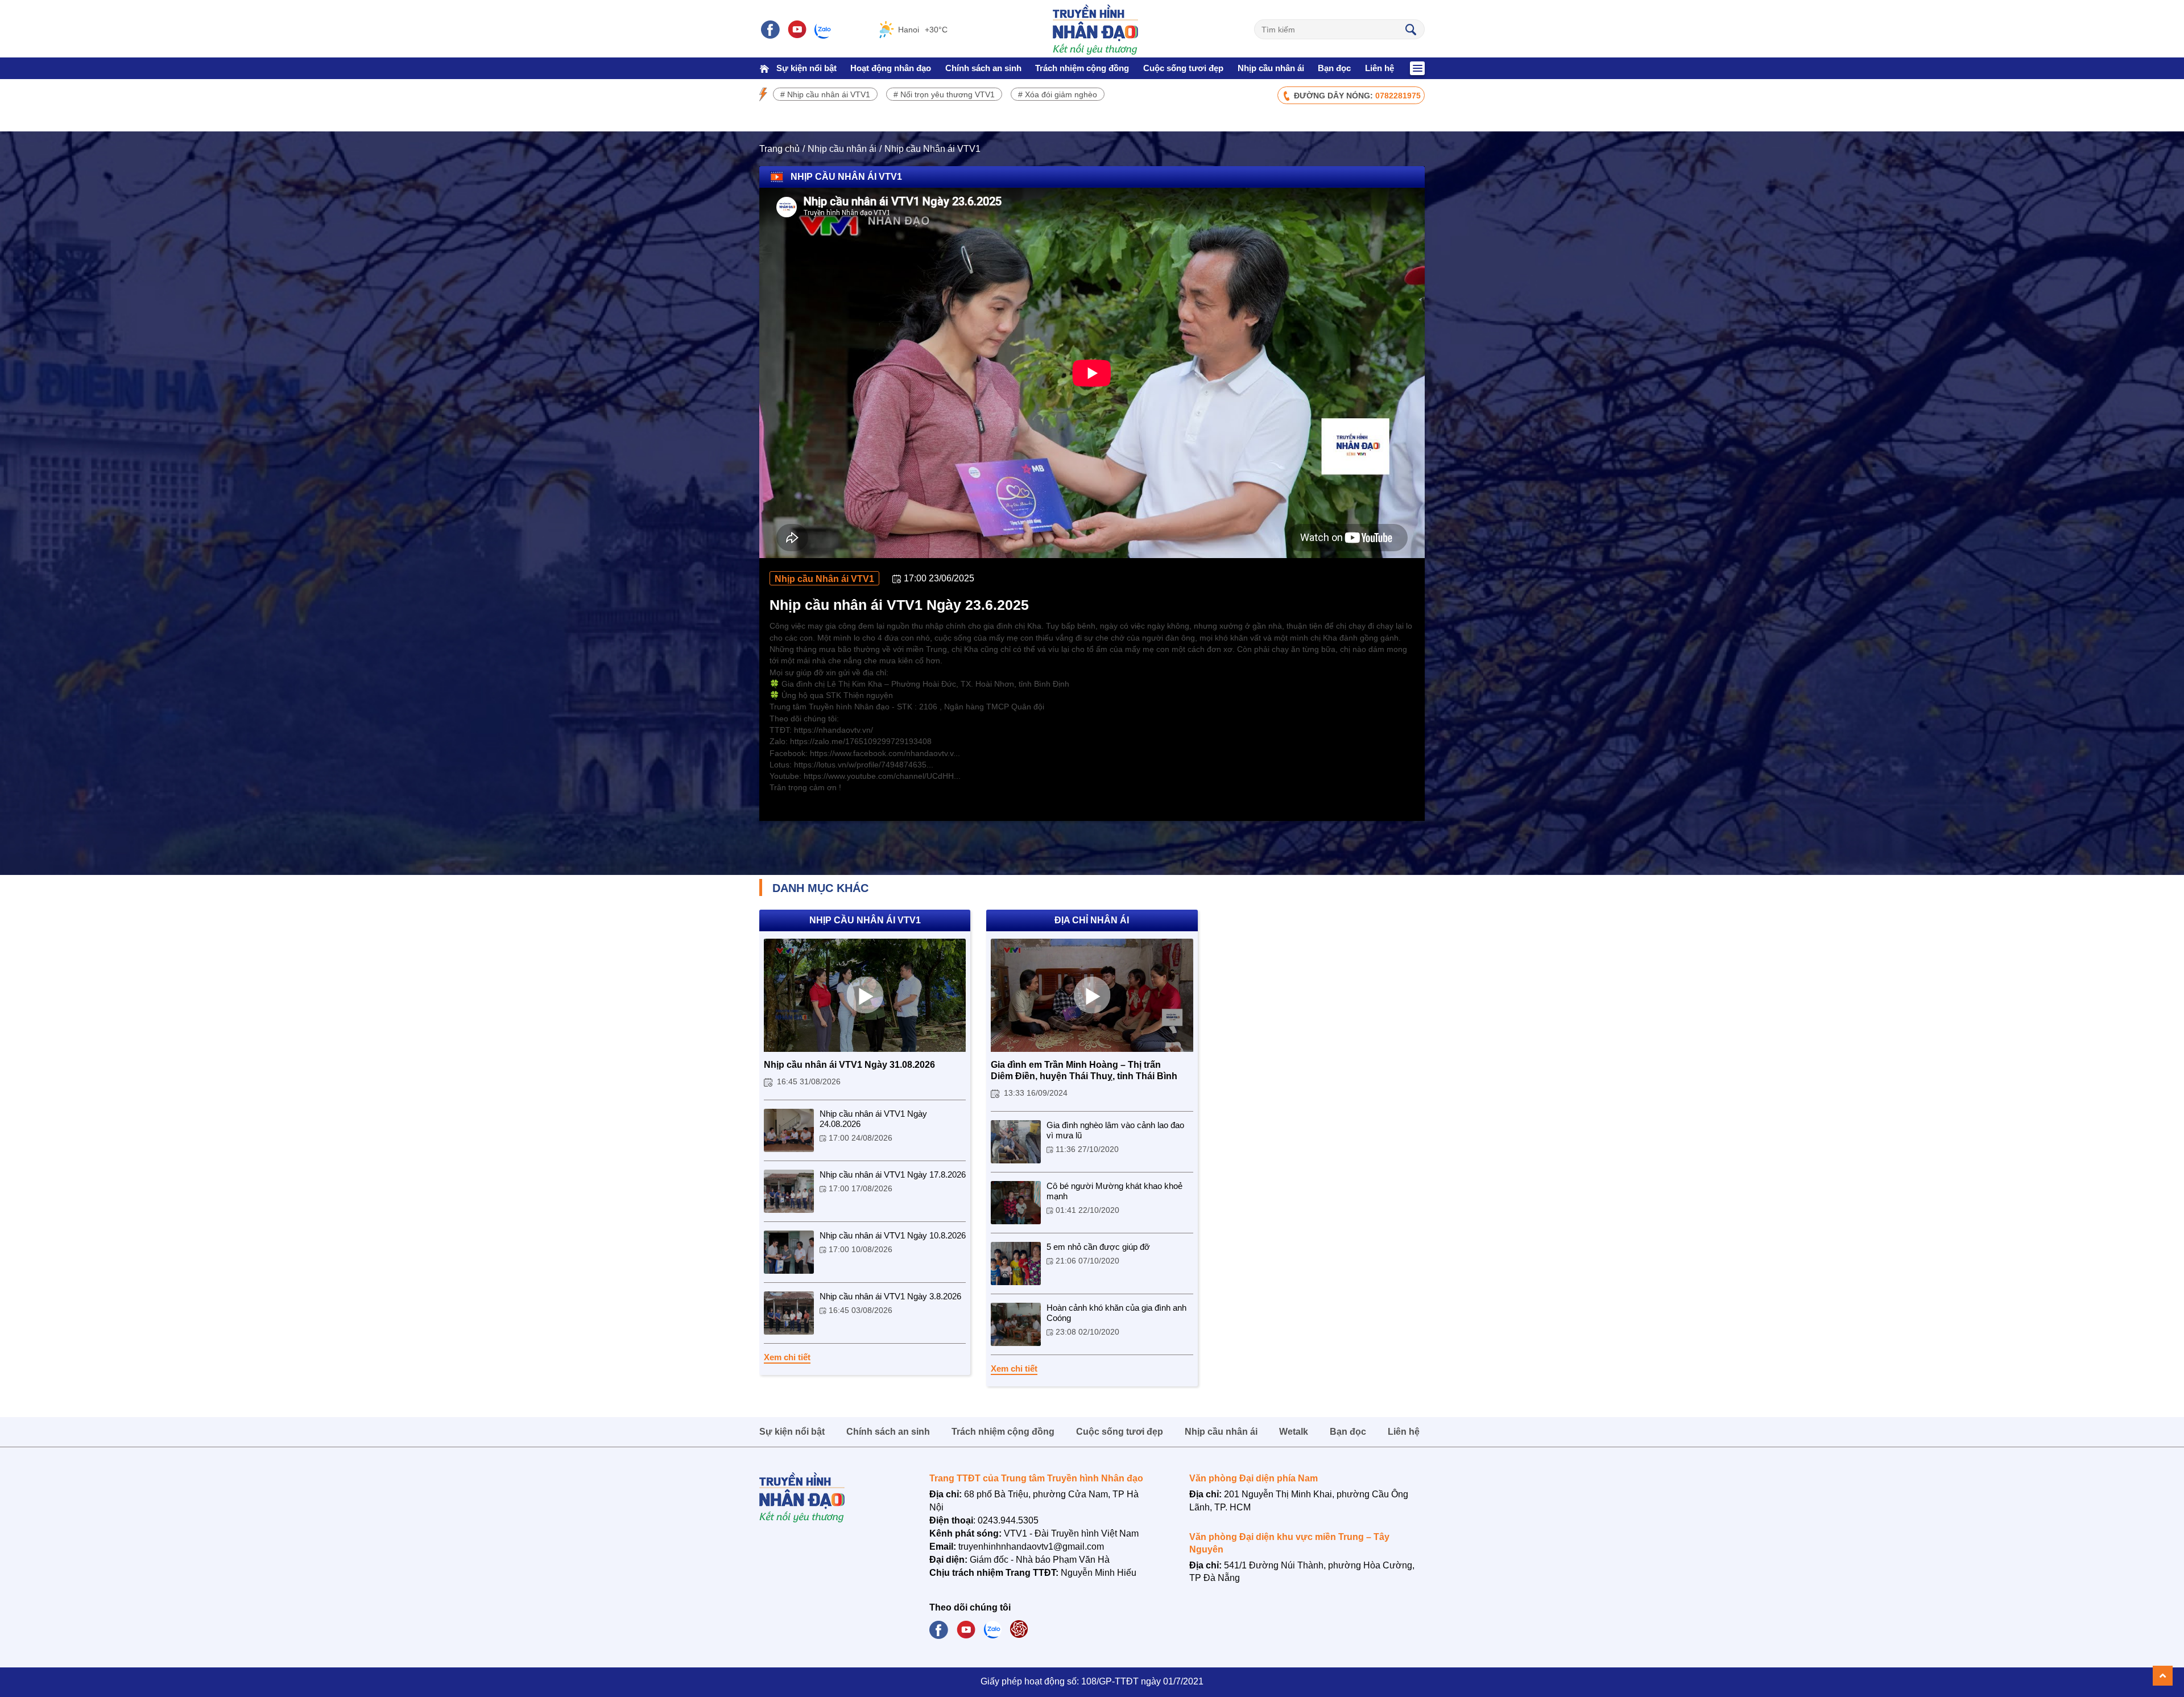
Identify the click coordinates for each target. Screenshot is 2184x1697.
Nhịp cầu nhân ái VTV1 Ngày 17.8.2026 (893, 1174)
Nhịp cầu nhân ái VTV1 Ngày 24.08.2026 (873, 1119)
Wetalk (1294, 1432)
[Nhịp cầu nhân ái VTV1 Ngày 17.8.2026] (789, 1191)
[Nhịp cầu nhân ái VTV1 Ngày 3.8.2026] (789, 1313)
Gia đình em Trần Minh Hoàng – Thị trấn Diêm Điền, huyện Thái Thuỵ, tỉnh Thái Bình (1084, 1070)
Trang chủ (779, 149)
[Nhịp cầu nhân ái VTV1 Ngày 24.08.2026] (789, 1130)
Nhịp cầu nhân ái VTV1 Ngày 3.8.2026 (890, 1296)
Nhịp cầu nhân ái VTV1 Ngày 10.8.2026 (893, 1235)
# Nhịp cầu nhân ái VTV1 (825, 94)
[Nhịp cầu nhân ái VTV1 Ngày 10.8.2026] (789, 1252)
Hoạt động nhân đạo (891, 68)
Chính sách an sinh (983, 68)
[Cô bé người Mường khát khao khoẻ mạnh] (1016, 1203)
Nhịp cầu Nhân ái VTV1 (932, 149)
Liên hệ (1380, 68)
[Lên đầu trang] (2163, 1676)
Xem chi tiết (787, 1357)
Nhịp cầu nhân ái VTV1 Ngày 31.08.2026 (849, 1065)
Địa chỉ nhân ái (1092, 920)
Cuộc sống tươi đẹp (1183, 68)
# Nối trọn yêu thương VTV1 (944, 94)
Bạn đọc (1334, 68)
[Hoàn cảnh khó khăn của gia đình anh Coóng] (1016, 1324)
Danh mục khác (820, 888)
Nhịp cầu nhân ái (1271, 68)
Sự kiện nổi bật (806, 68)
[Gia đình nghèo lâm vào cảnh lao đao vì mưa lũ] (1016, 1142)
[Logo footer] (828, 1497)
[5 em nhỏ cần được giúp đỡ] (1016, 1264)
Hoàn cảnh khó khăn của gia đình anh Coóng (1116, 1313)
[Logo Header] (1095, 30)
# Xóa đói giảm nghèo (1058, 94)
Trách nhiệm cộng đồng (1082, 68)
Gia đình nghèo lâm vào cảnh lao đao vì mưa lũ (1115, 1130)
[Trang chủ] (764, 68)
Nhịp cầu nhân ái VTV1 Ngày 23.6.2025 (899, 605)
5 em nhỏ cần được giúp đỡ (1098, 1247)
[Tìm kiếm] (1410, 29)
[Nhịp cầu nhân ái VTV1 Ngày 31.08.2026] (865, 995)
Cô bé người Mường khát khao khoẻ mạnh (1114, 1191)
